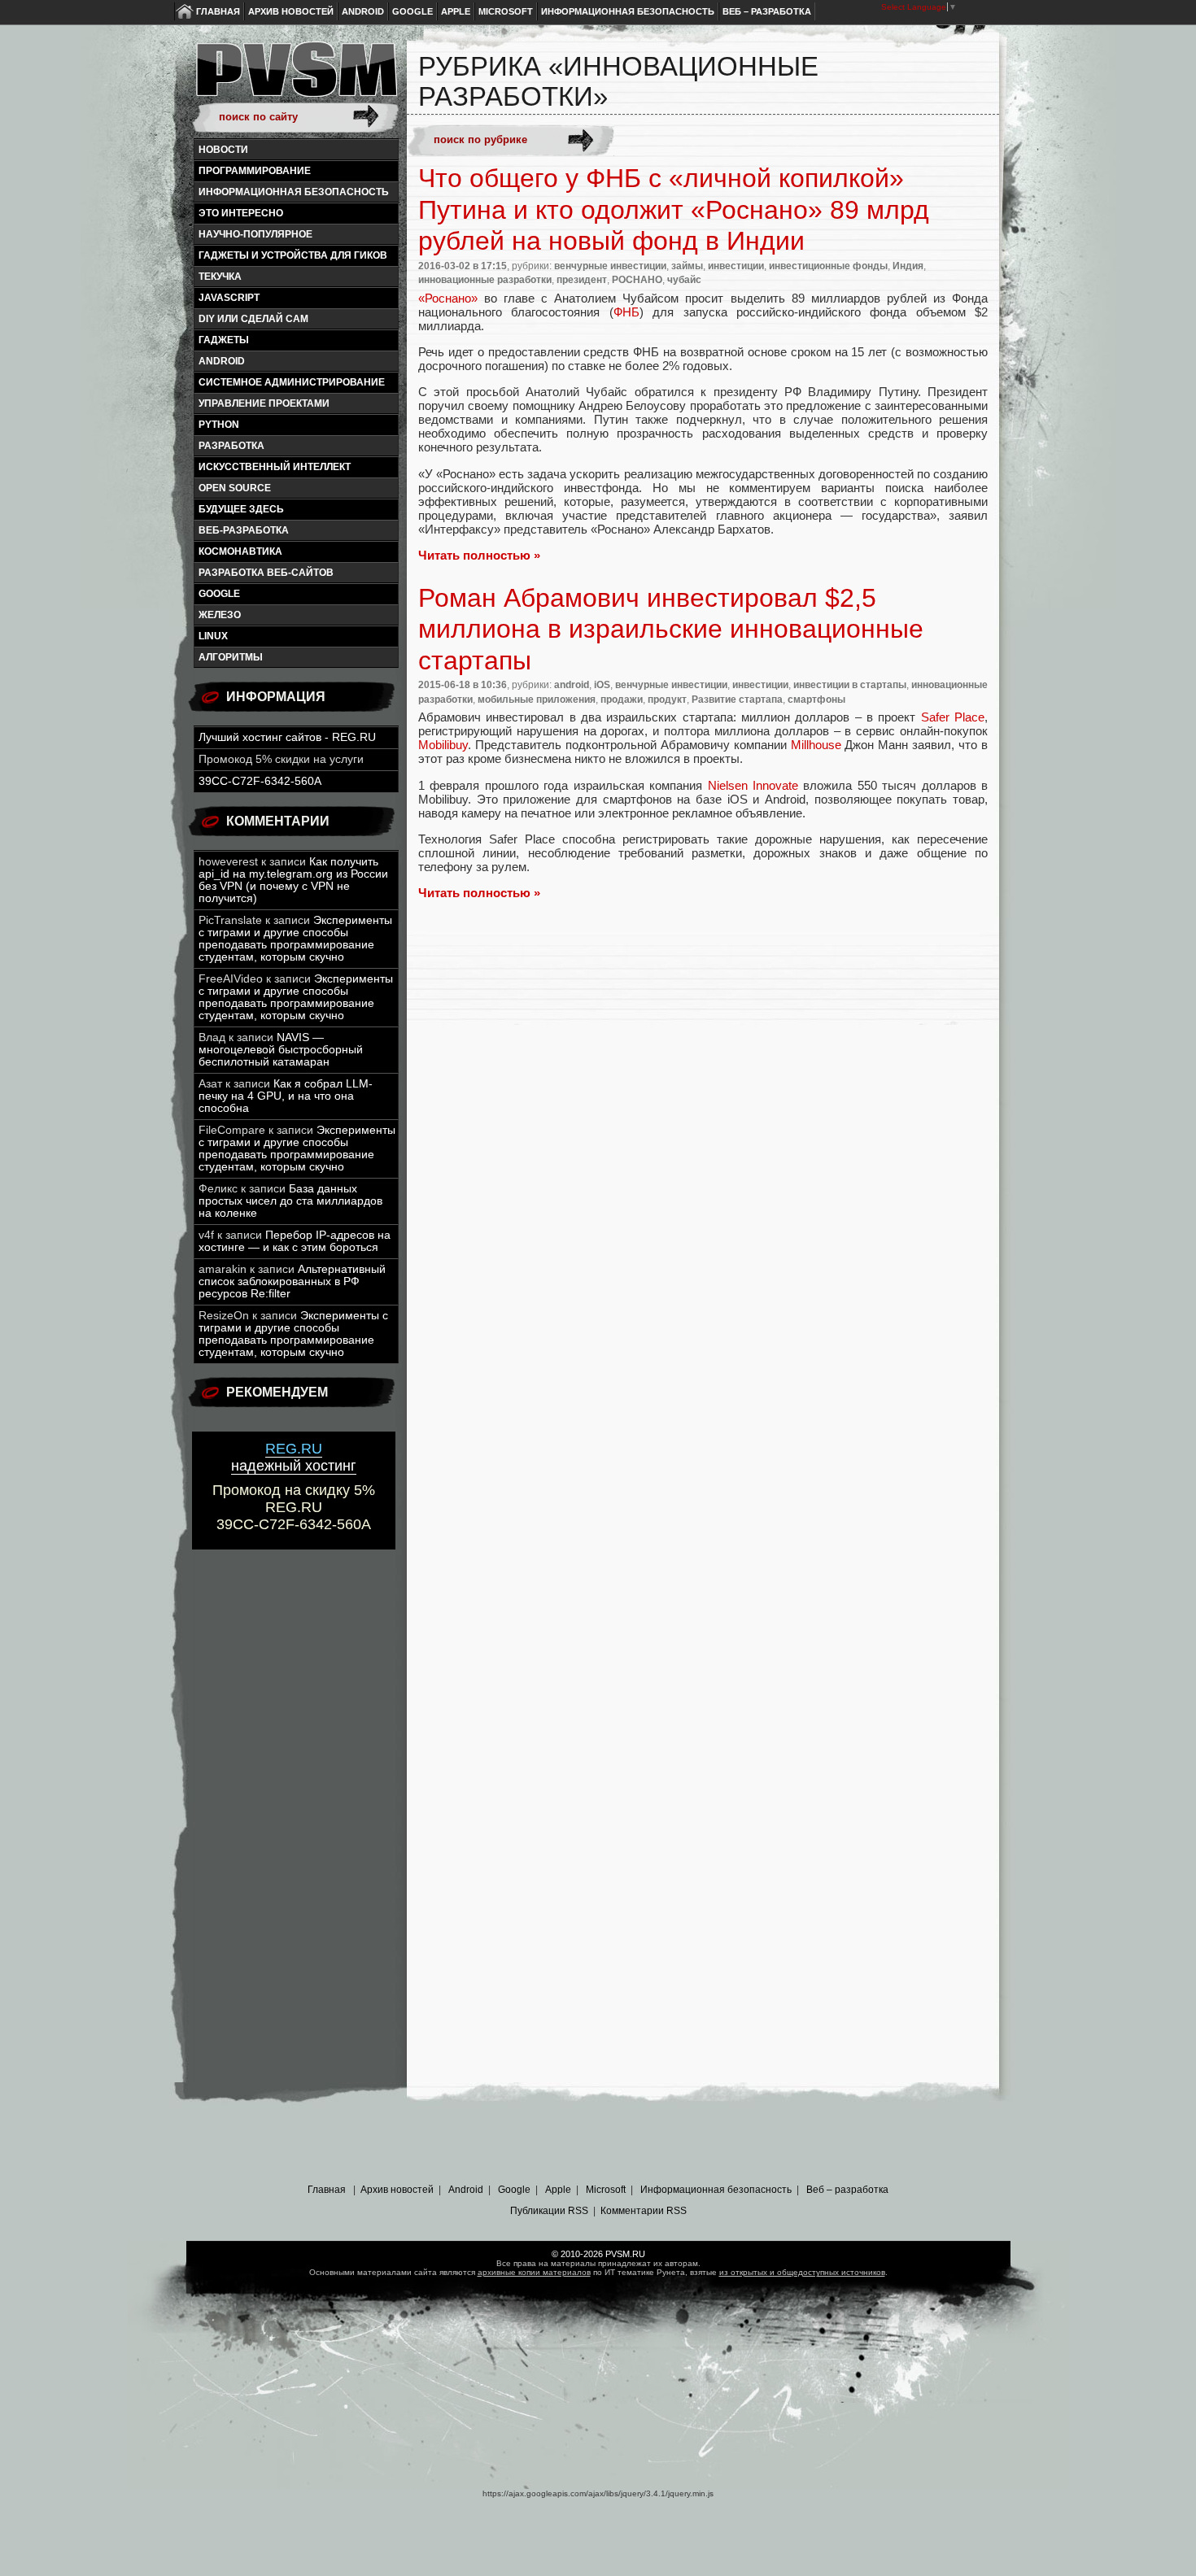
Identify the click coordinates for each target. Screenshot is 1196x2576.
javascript (229, 298)
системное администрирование (292, 382)
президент (582, 280)
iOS (602, 685)
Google (412, 11)
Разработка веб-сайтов (266, 573)
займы (687, 266)
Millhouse (816, 745)
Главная (218, 11)
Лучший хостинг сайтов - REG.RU (287, 737)
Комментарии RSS (644, 2211)
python (219, 425)
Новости (223, 150)
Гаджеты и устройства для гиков (293, 255)
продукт (667, 700)
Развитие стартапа (737, 700)
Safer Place (953, 717)
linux (213, 636)
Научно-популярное (255, 234)
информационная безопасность (294, 192)
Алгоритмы (231, 657)
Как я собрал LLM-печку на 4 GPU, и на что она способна (286, 1096)
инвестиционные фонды (828, 266)
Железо (220, 615)
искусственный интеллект (275, 467)
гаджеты (224, 340)
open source (235, 488)
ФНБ (626, 312)
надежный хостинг (294, 1457)
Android (363, 11)
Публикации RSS (549, 2211)
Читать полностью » (479, 555)
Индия (908, 266)
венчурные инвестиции (610, 266)
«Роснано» (448, 298)
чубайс (684, 280)
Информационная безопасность (628, 11)
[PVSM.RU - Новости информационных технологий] (295, 77)
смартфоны (816, 700)
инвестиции (736, 266)
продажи (622, 700)
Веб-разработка (244, 530)
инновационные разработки (485, 280)
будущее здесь (241, 509)
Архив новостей (291, 11)
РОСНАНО (637, 280)
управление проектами (264, 403)
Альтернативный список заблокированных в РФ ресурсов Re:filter (292, 1281)
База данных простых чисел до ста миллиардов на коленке (290, 1201)
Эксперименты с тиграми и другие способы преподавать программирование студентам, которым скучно (295, 939)
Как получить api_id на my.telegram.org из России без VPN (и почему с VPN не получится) (293, 880)
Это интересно (241, 213)
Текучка (220, 277)
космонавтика (240, 551)
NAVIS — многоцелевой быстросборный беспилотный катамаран (281, 1050)
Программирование (255, 171)
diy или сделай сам (253, 319)
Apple (456, 11)
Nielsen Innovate (753, 785)
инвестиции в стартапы (850, 685)
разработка (231, 446)
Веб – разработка (767, 11)
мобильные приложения (537, 700)
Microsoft (506, 11)
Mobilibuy (443, 745)
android (222, 361)
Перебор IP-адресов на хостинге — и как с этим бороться (295, 1241)
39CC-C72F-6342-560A (260, 781)
